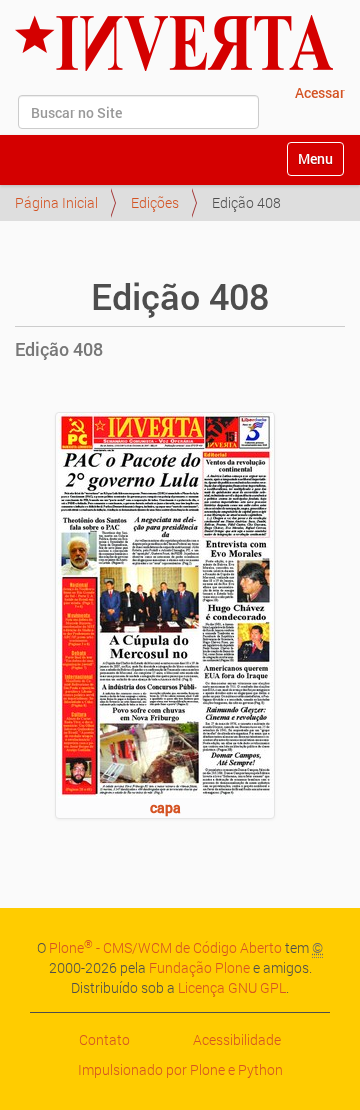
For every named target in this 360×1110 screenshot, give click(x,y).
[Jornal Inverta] (174, 43)
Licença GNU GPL (232, 987)
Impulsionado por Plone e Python (180, 1069)
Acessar (320, 92)
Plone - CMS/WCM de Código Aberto (165, 947)
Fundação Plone (199, 967)
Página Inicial (56, 202)
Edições (155, 202)
